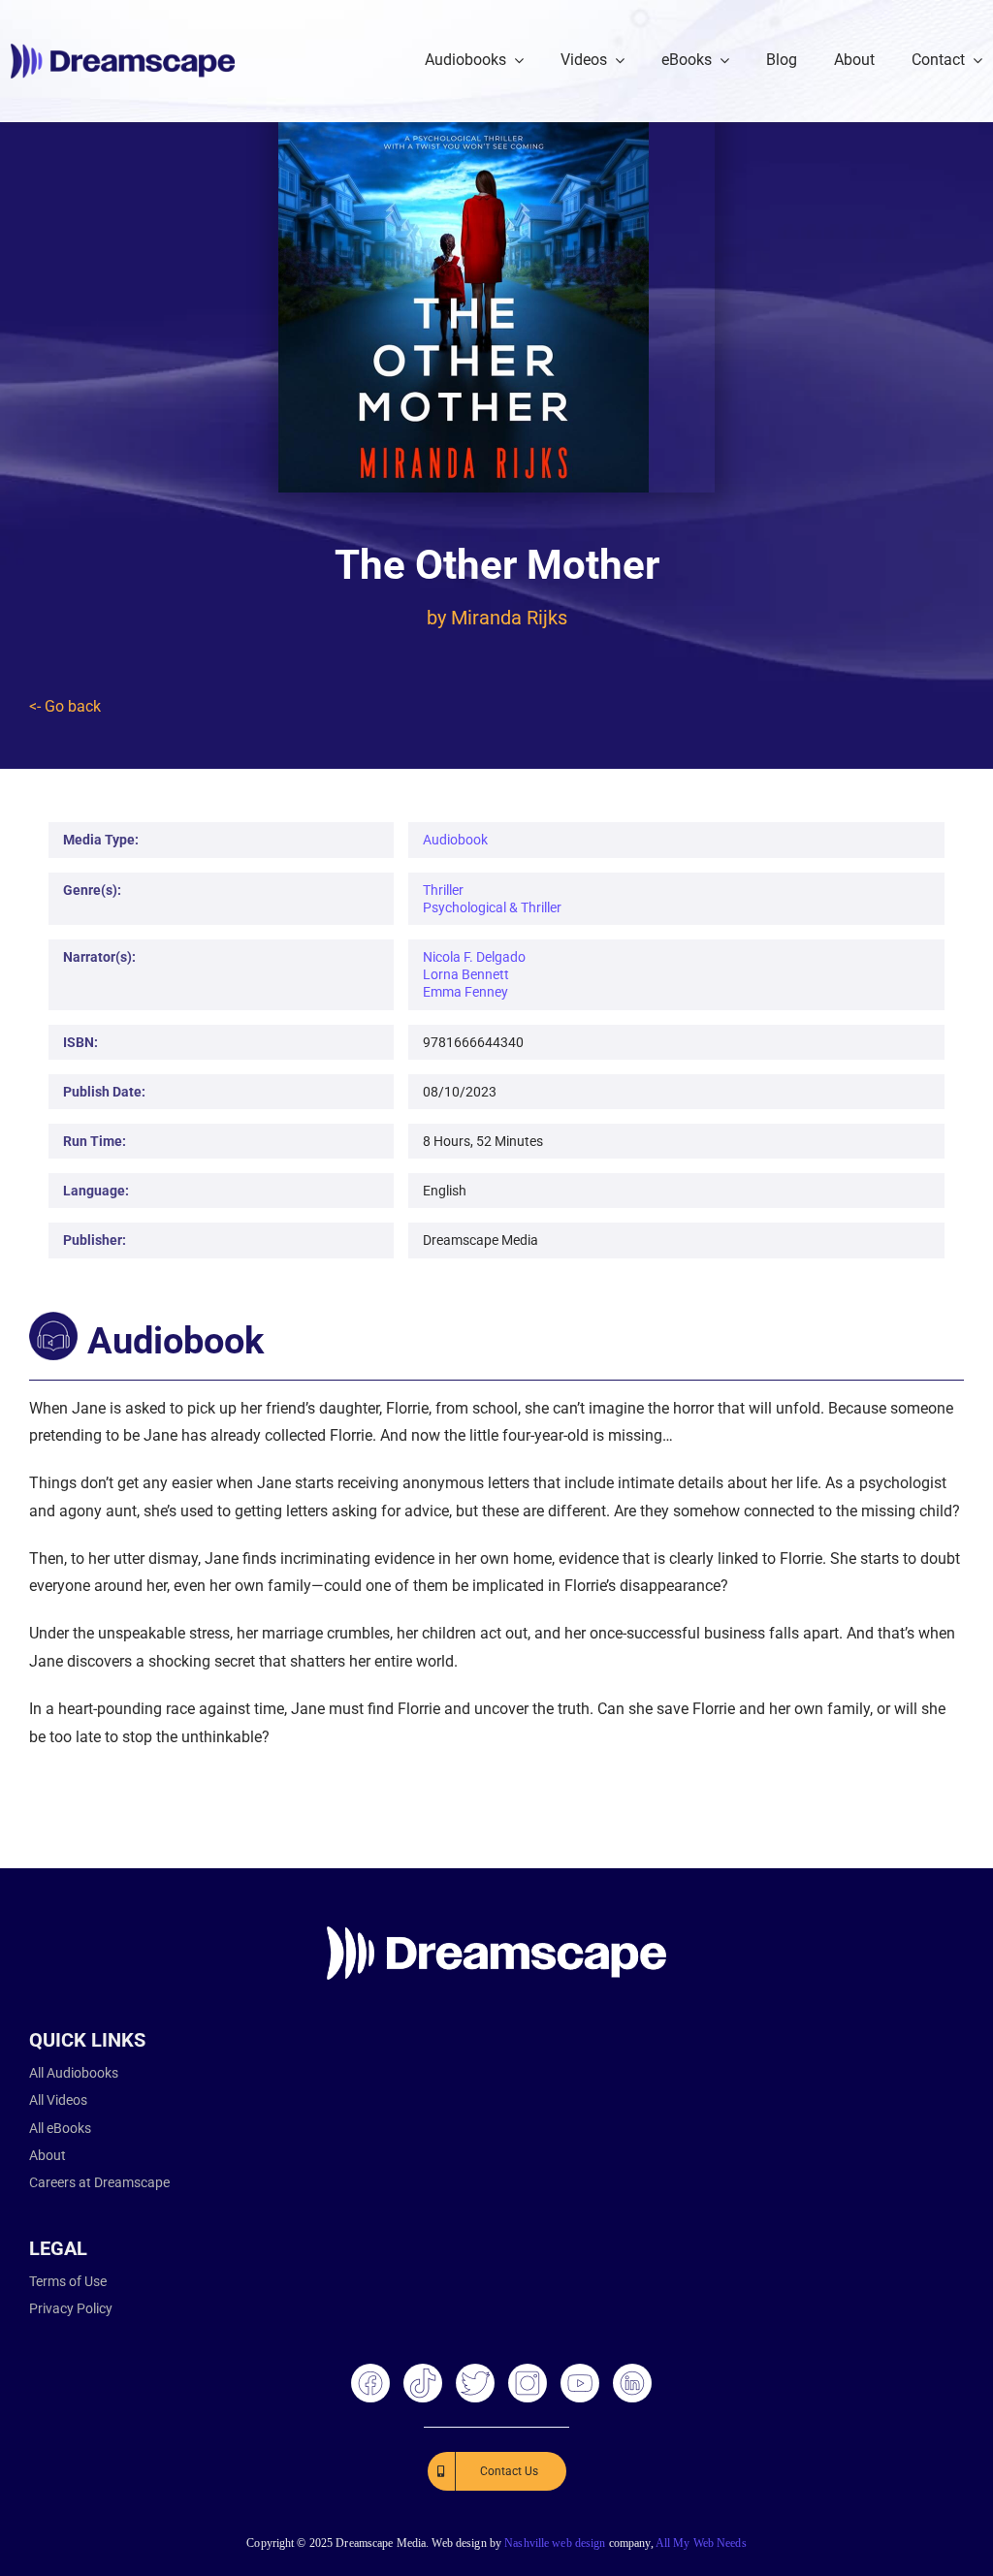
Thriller (443, 890)
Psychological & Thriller (492, 907)
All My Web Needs (701, 2543)
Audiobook (455, 840)
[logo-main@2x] (123, 51)
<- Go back (65, 706)
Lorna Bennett (466, 974)
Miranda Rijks (509, 618)
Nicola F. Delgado (474, 957)
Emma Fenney (465, 992)
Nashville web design (555, 2543)
